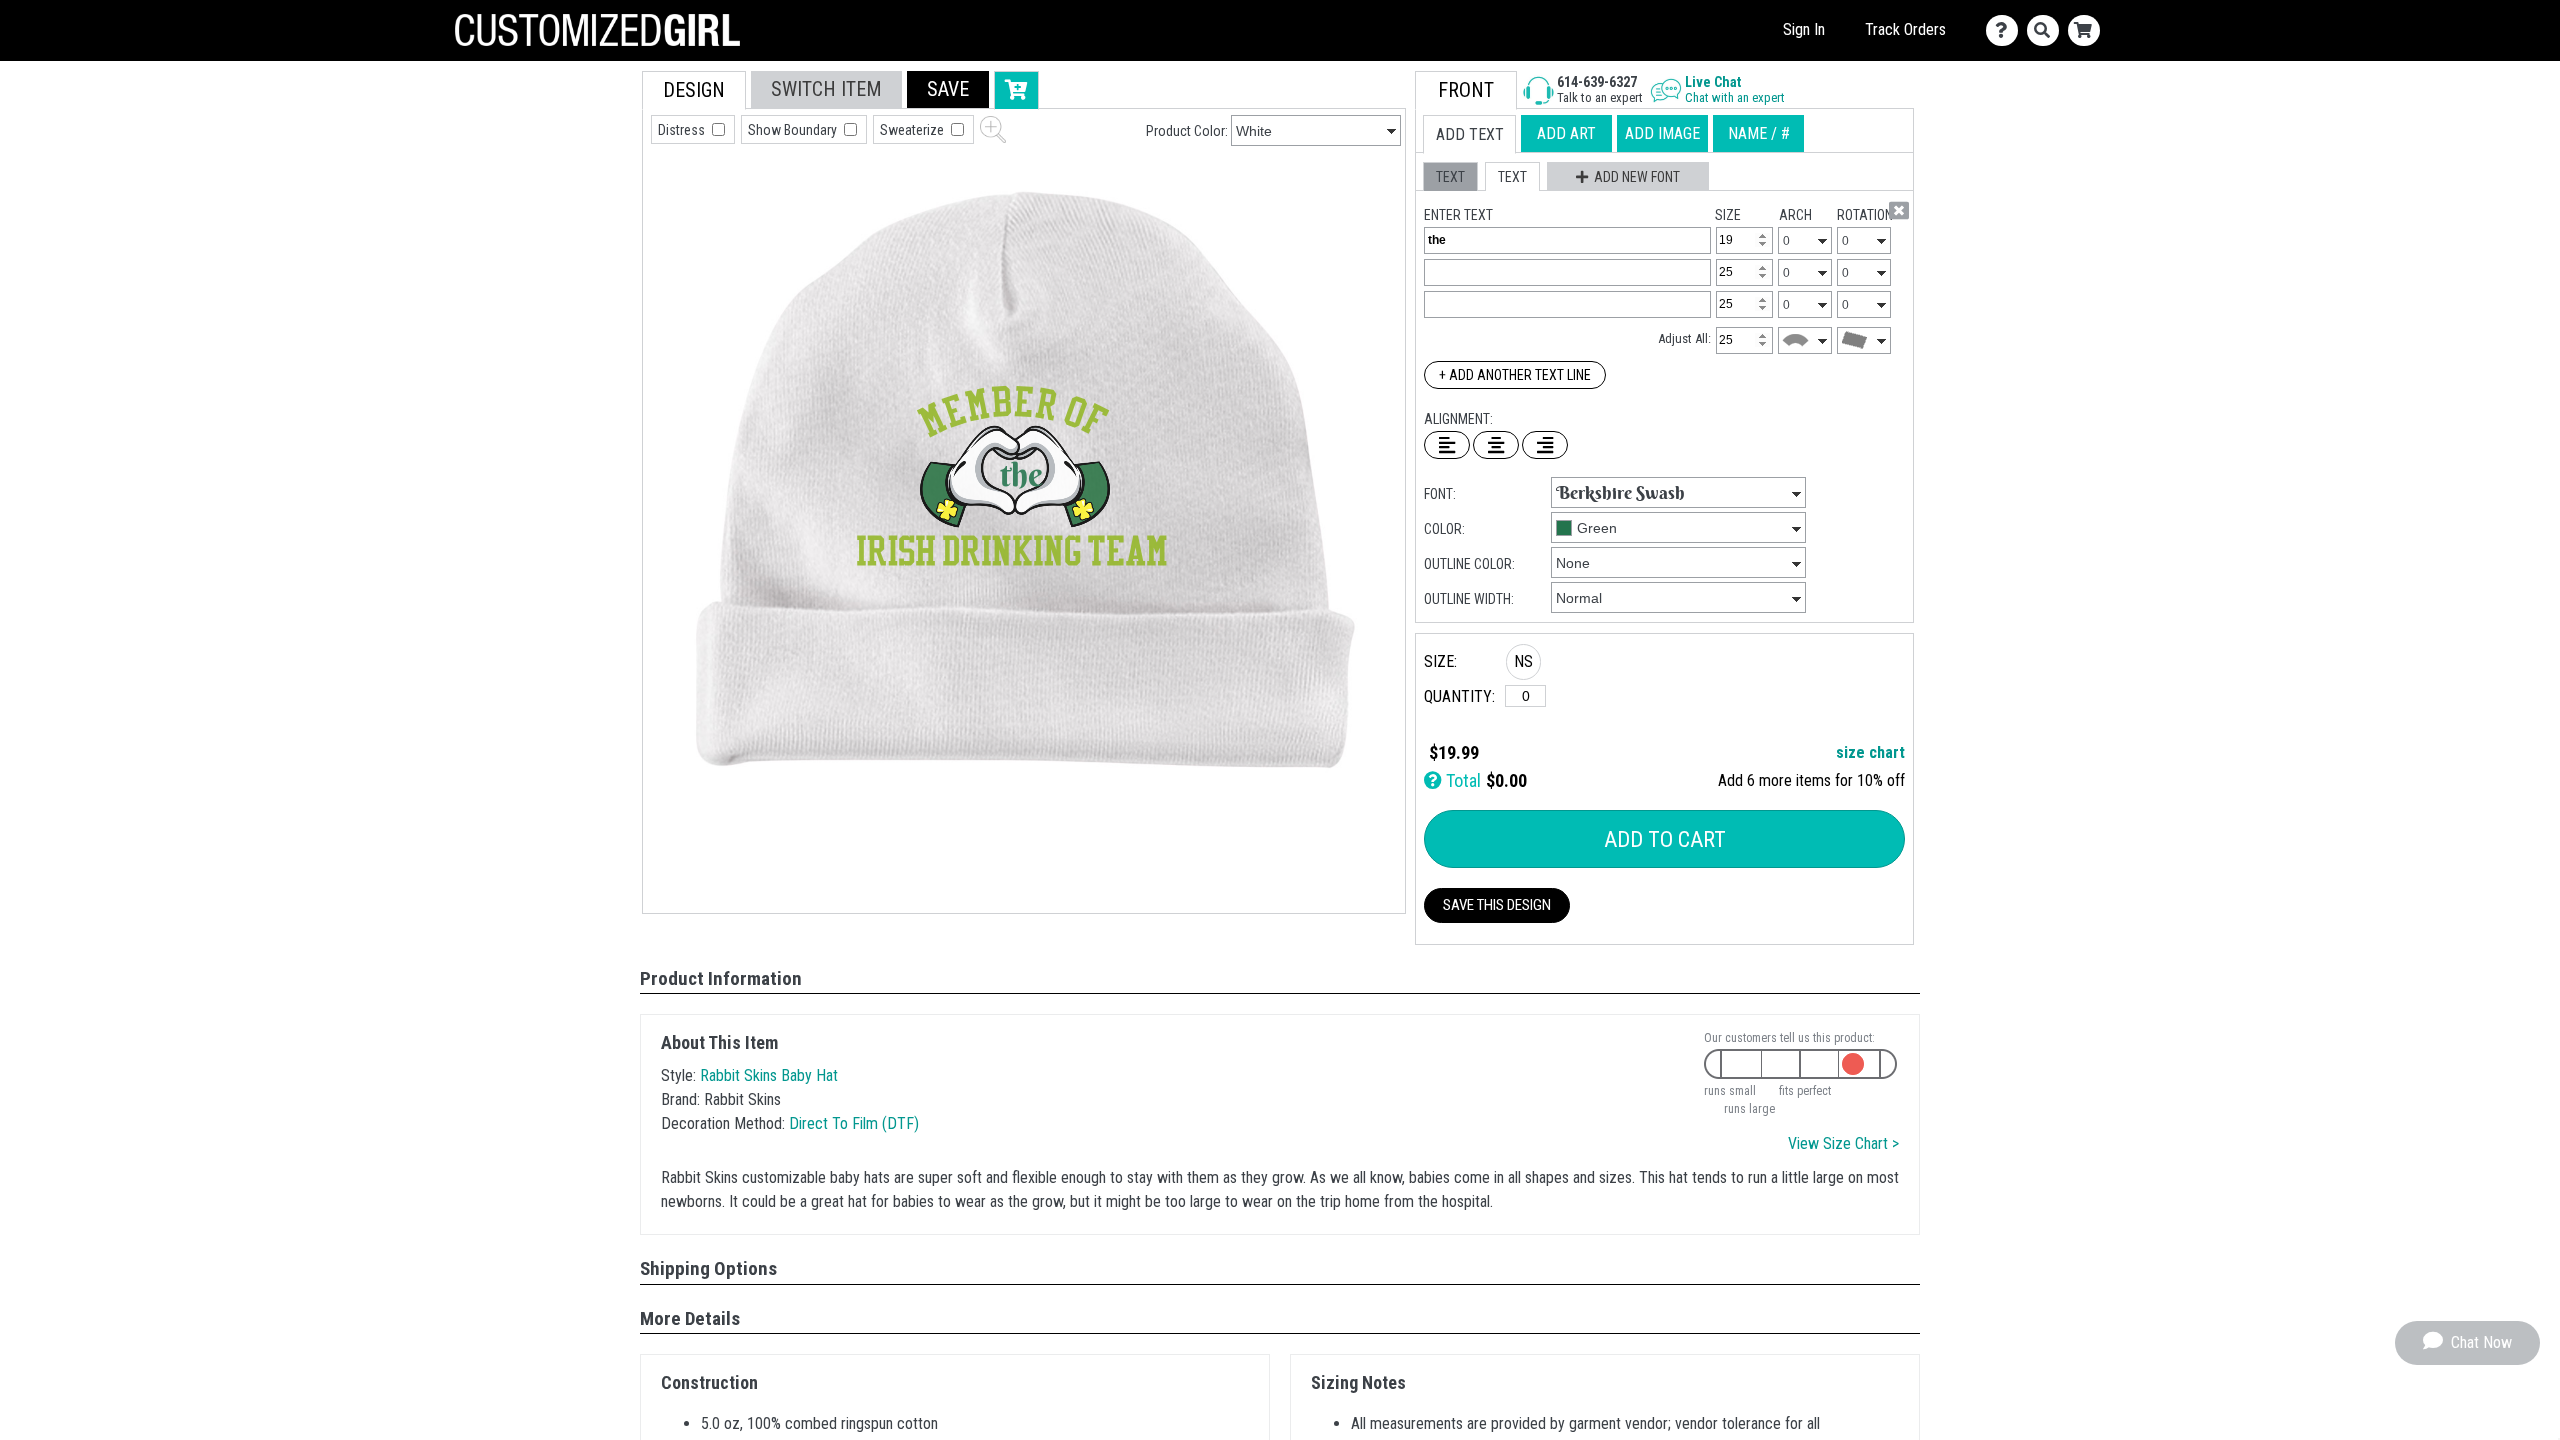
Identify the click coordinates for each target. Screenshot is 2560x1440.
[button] (948, 89)
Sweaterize (913, 130)
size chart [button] (1870, 752)
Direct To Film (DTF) (854, 1123)
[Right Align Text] (1545, 445)
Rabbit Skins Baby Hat (769, 1075)
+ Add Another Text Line (1515, 375)
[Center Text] (1496, 445)
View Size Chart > (1843, 1143)
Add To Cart (1665, 839)
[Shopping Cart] (2088, 30)
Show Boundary (794, 130)
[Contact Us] (2006, 30)
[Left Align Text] (1447, 445)
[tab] (694, 90)
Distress (683, 130)
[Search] (2047, 30)
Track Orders (1905, 29)
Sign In (1804, 29)
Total (1461, 780)
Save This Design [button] (1497, 905)
